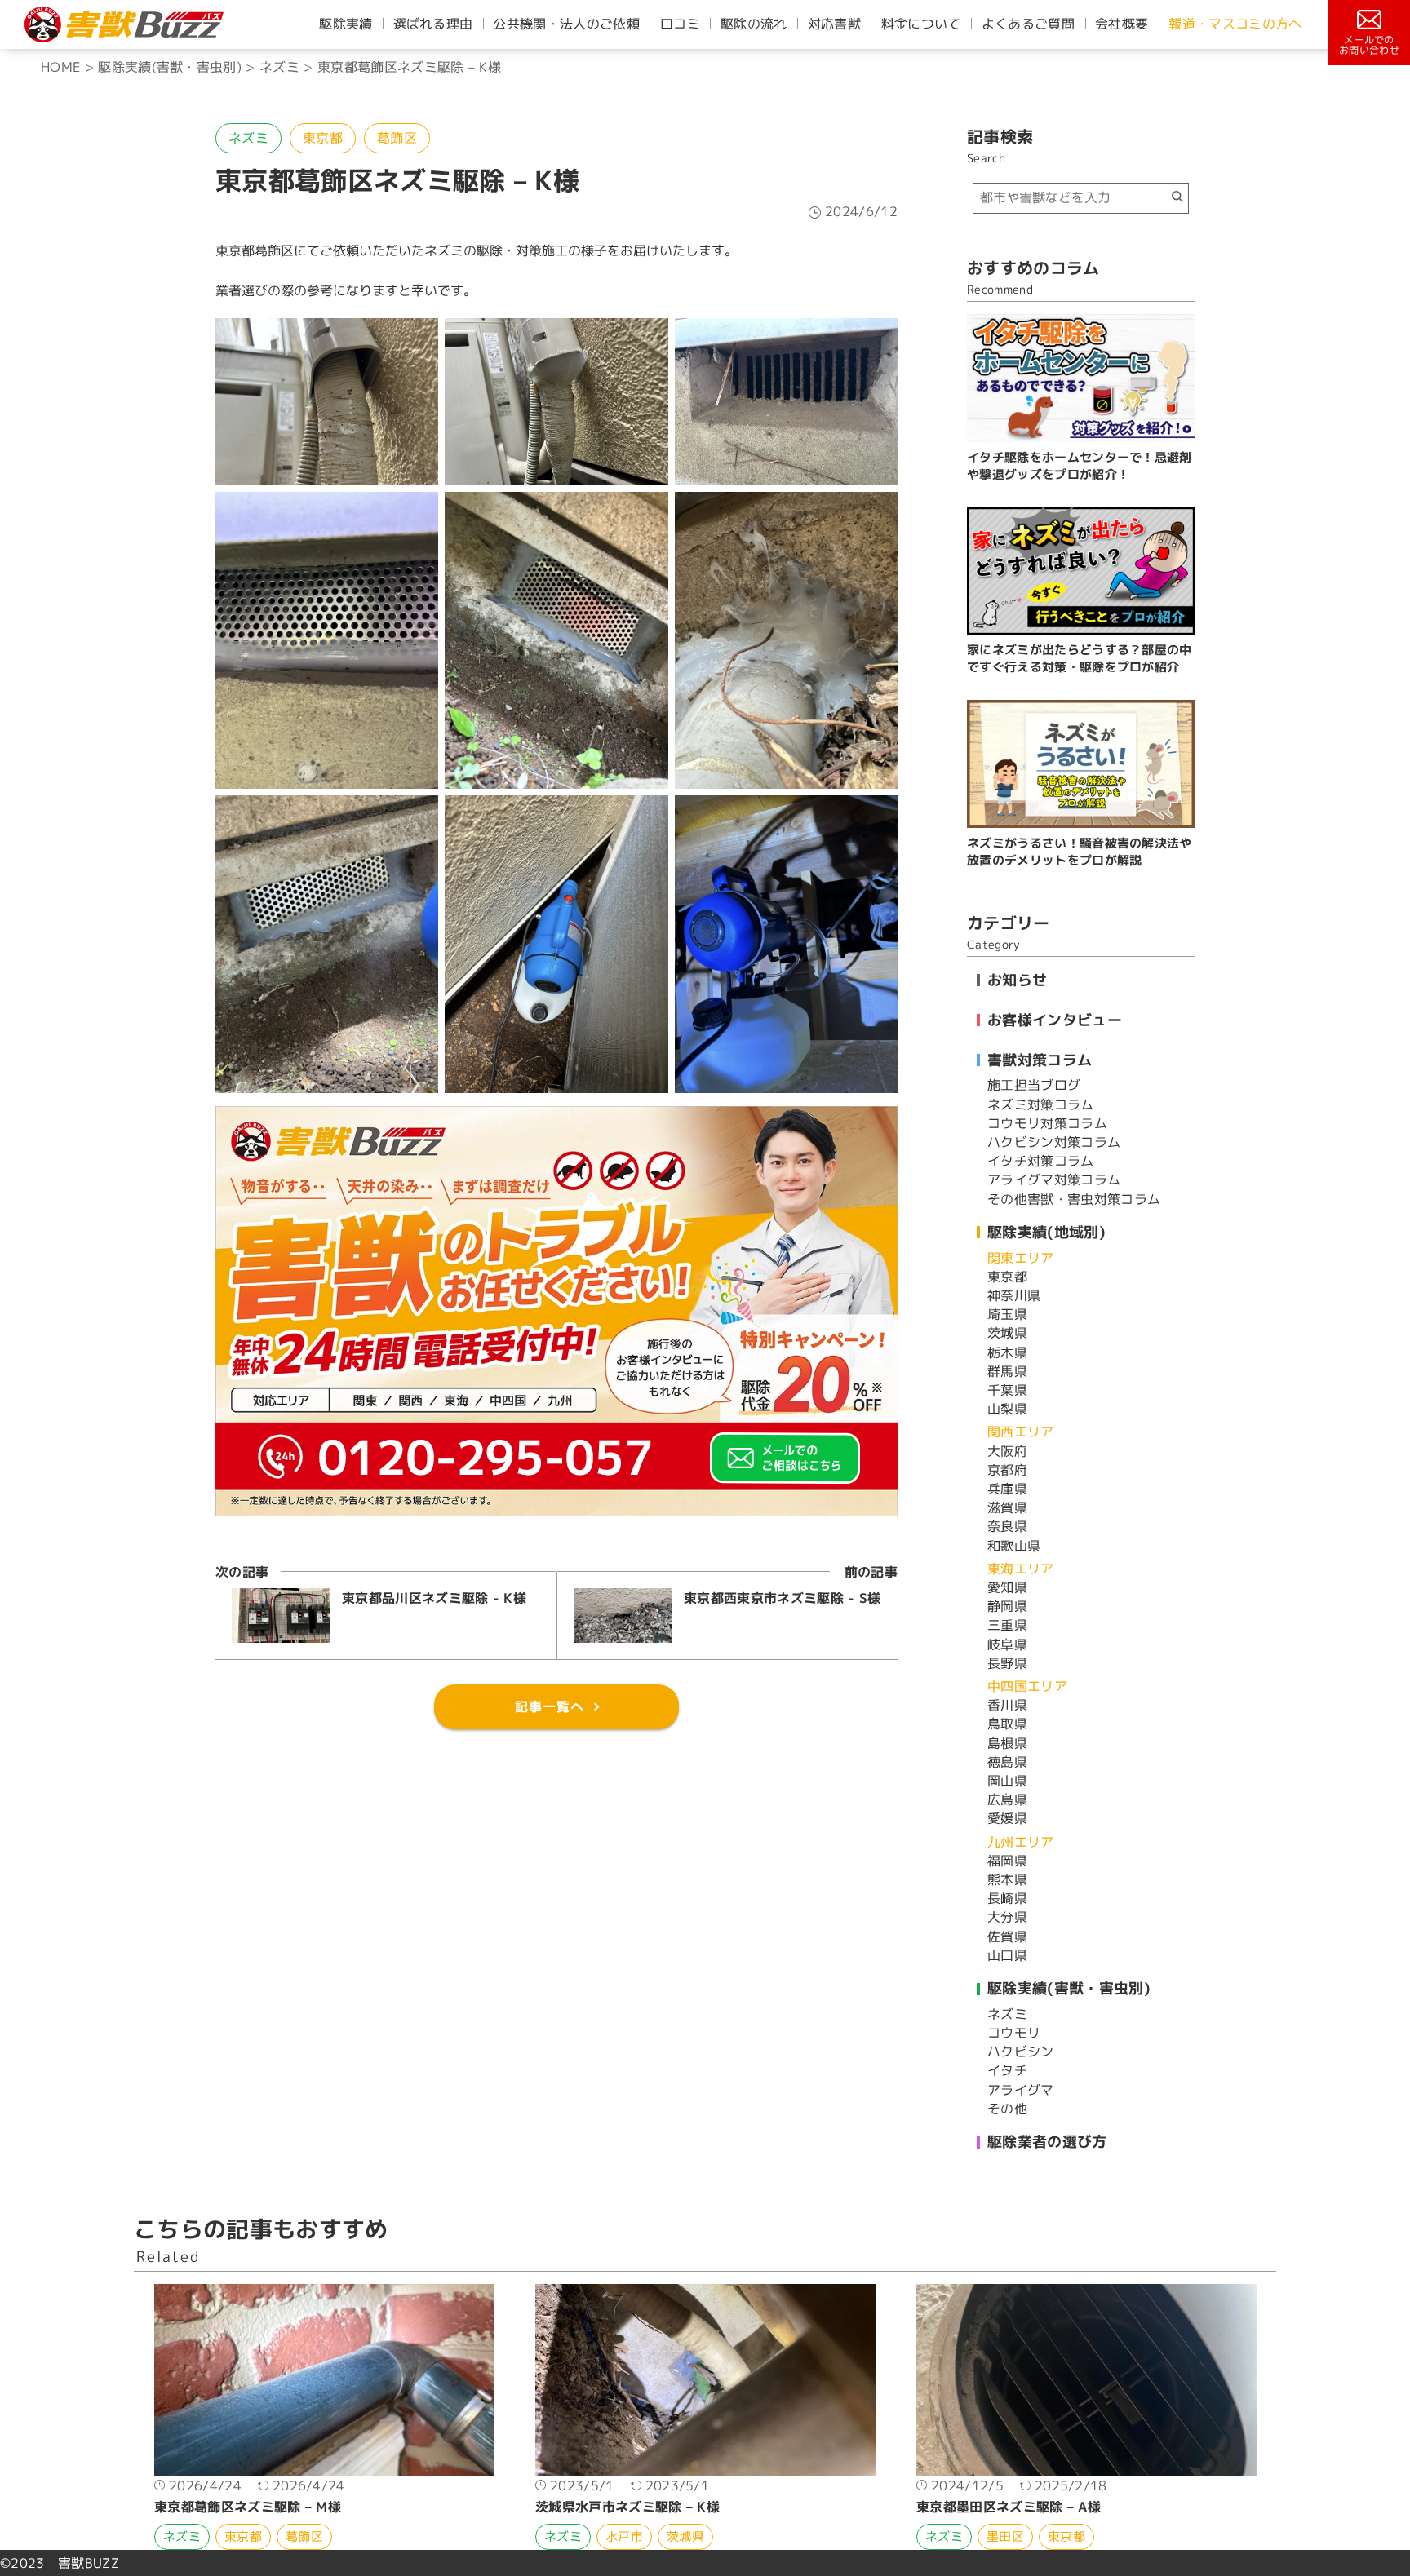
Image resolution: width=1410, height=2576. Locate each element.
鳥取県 (1007, 1724)
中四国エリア (1027, 1686)
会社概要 (1122, 24)
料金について (921, 24)
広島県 (1007, 1799)
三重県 (1007, 1625)
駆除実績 (346, 24)
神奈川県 (1014, 1295)
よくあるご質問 (1028, 24)
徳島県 (1007, 1762)
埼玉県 (1007, 1314)
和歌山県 (1014, 1546)
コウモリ (1014, 2033)
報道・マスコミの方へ (1235, 24)
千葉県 (1007, 1390)
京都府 (1007, 1470)
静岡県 (1007, 1606)
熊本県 (1007, 1879)
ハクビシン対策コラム (1054, 1142)
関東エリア (1021, 1258)
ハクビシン (1021, 2052)
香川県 (1007, 1705)
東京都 (323, 138)
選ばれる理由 (433, 24)
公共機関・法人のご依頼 (566, 24)
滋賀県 (1007, 1507)
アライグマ (1021, 2090)
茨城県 (1007, 1333)
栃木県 (1007, 1352)
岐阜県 (1007, 1644)
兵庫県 (1007, 1489)
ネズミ (248, 138)
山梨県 (1007, 1409)
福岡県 (1007, 1861)
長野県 (1007, 1663)
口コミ (680, 24)
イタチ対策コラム (1041, 1161)
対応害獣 (834, 24)
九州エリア (1021, 1842)
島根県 (1007, 1743)
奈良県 (1007, 1526)
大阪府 (1007, 1451)
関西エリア (1021, 1432)
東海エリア (1021, 1569)
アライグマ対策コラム (1054, 1180)
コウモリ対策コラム (1047, 1123)
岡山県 (1007, 1781)
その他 (1007, 2109)
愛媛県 (1007, 1818)
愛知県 (1007, 1587)
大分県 (1007, 1917)
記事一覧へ (550, 1706)
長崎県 (1007, 1898)
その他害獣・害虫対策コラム (1074, 1199)
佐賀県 (1007, 1936)
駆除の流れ (754, 24)
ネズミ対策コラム (1041, 1104)
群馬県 (1007, 1371)
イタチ (1007, 2070)
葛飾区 (397, 138)
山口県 (1007, 1955)
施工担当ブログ (1034, 1085)
